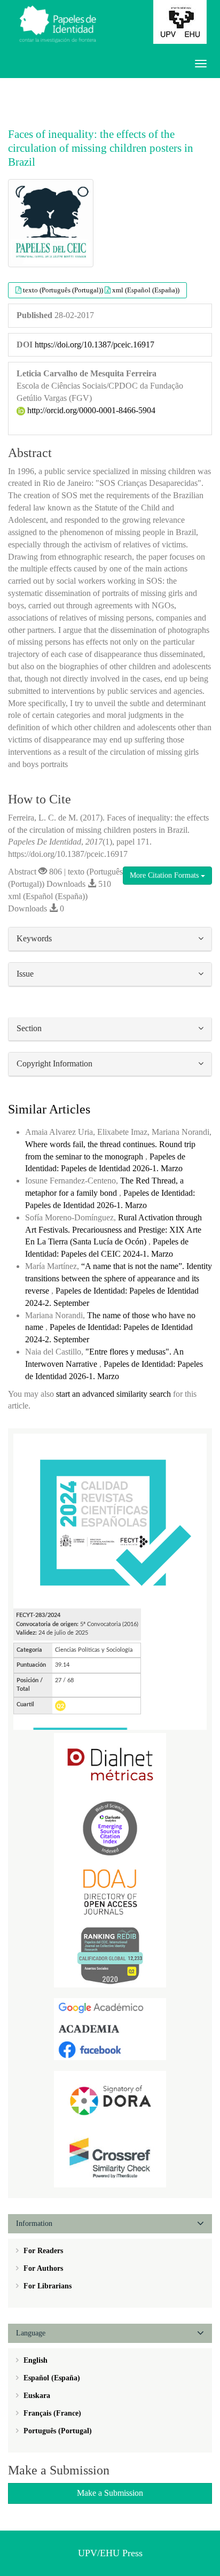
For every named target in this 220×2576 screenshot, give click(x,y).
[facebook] (110, 2049)
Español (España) (51, 2378)
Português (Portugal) (57, 2431)
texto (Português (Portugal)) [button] (64, 290)
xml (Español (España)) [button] (146, 290)
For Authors (42, 2268)
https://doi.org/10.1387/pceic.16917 (95, 345)
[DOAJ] (110, 1892)
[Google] (110, 2008)
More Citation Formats (165, 875)
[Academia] (110, 2028)
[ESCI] (110, 1828)
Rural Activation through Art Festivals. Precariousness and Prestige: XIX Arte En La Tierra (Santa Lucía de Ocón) (113, 1230)
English (34, 2360)
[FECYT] (110, 1521)
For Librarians (46, 2286)
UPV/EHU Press (110, 2553)
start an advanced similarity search (113, 1394)
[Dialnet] (110, 1764)
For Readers (42, 2251)
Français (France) (51, 2413)
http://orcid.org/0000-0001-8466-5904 (90, 410)
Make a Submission (110, 2493)
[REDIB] (110, 1955)
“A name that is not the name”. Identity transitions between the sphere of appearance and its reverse (119, 1278)
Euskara (36, 2396)
